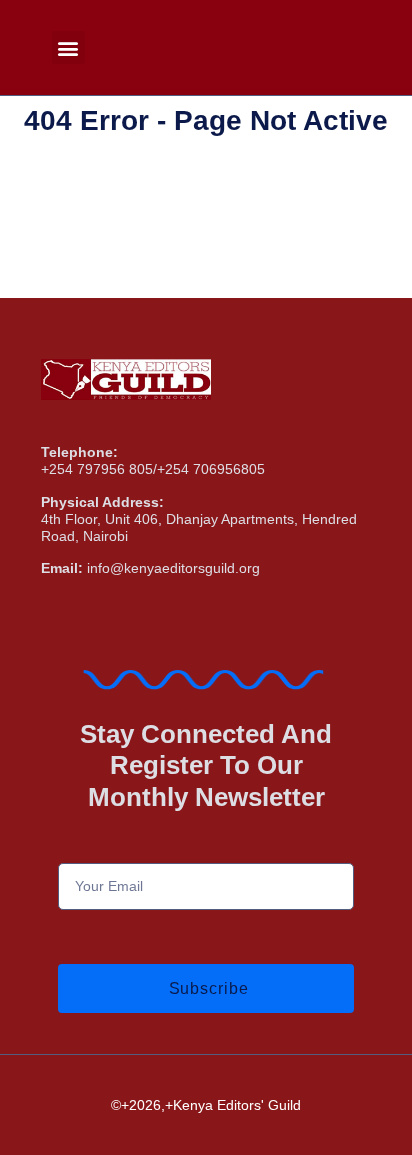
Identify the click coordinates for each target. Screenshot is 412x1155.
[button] (68, 47)
